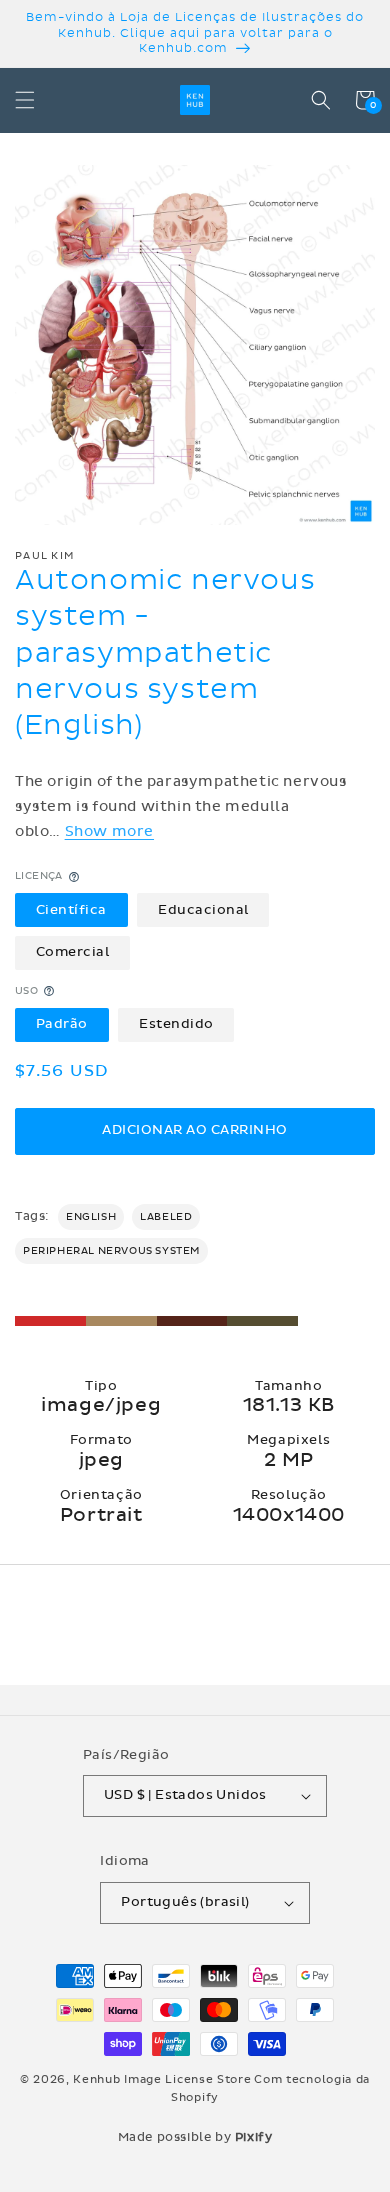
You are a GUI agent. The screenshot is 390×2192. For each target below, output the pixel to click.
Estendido (176, 1024)
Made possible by (195, 2137)
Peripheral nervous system (111, 1251)
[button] (25, 100)
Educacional (203, 910)
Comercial (73, 952)
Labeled (166, 1217)
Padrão (62, 1024)
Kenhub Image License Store (162, 2079)
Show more (109, 831)
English (91, 1217)
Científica (71, 910)
